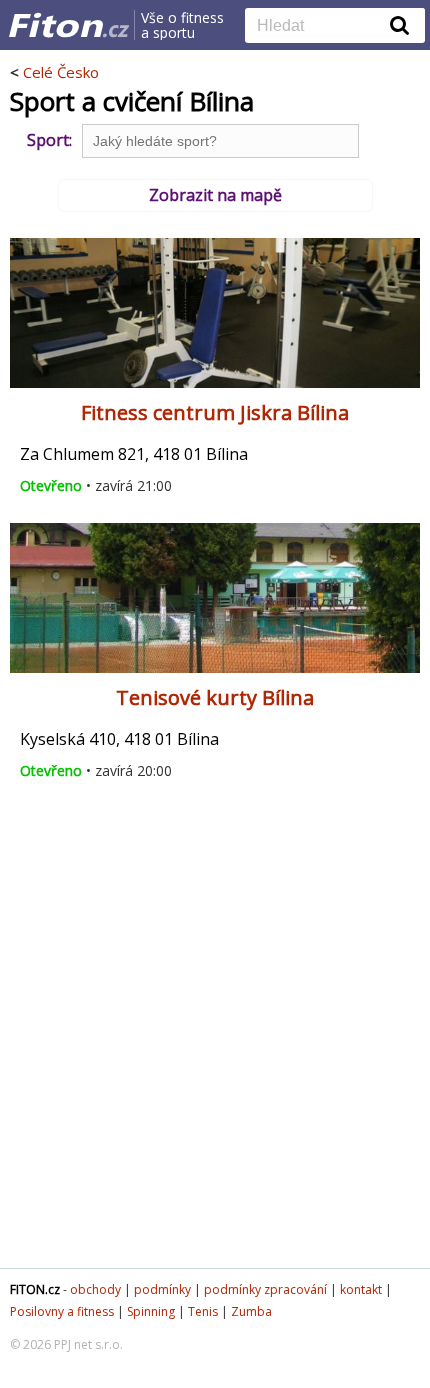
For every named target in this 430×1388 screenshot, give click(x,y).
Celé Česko (61, 72)
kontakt (361, 1289)
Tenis (203, 1311)
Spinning (151, 1311)
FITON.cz (35, 1289)
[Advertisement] (215, 1033)
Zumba (251, 1311)
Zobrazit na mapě (215, 195)
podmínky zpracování (265, 1289)
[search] (320, 27)
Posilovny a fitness (62, 1311)
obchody (95, 1289)
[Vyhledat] (400, 25)
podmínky (162, 1289)
